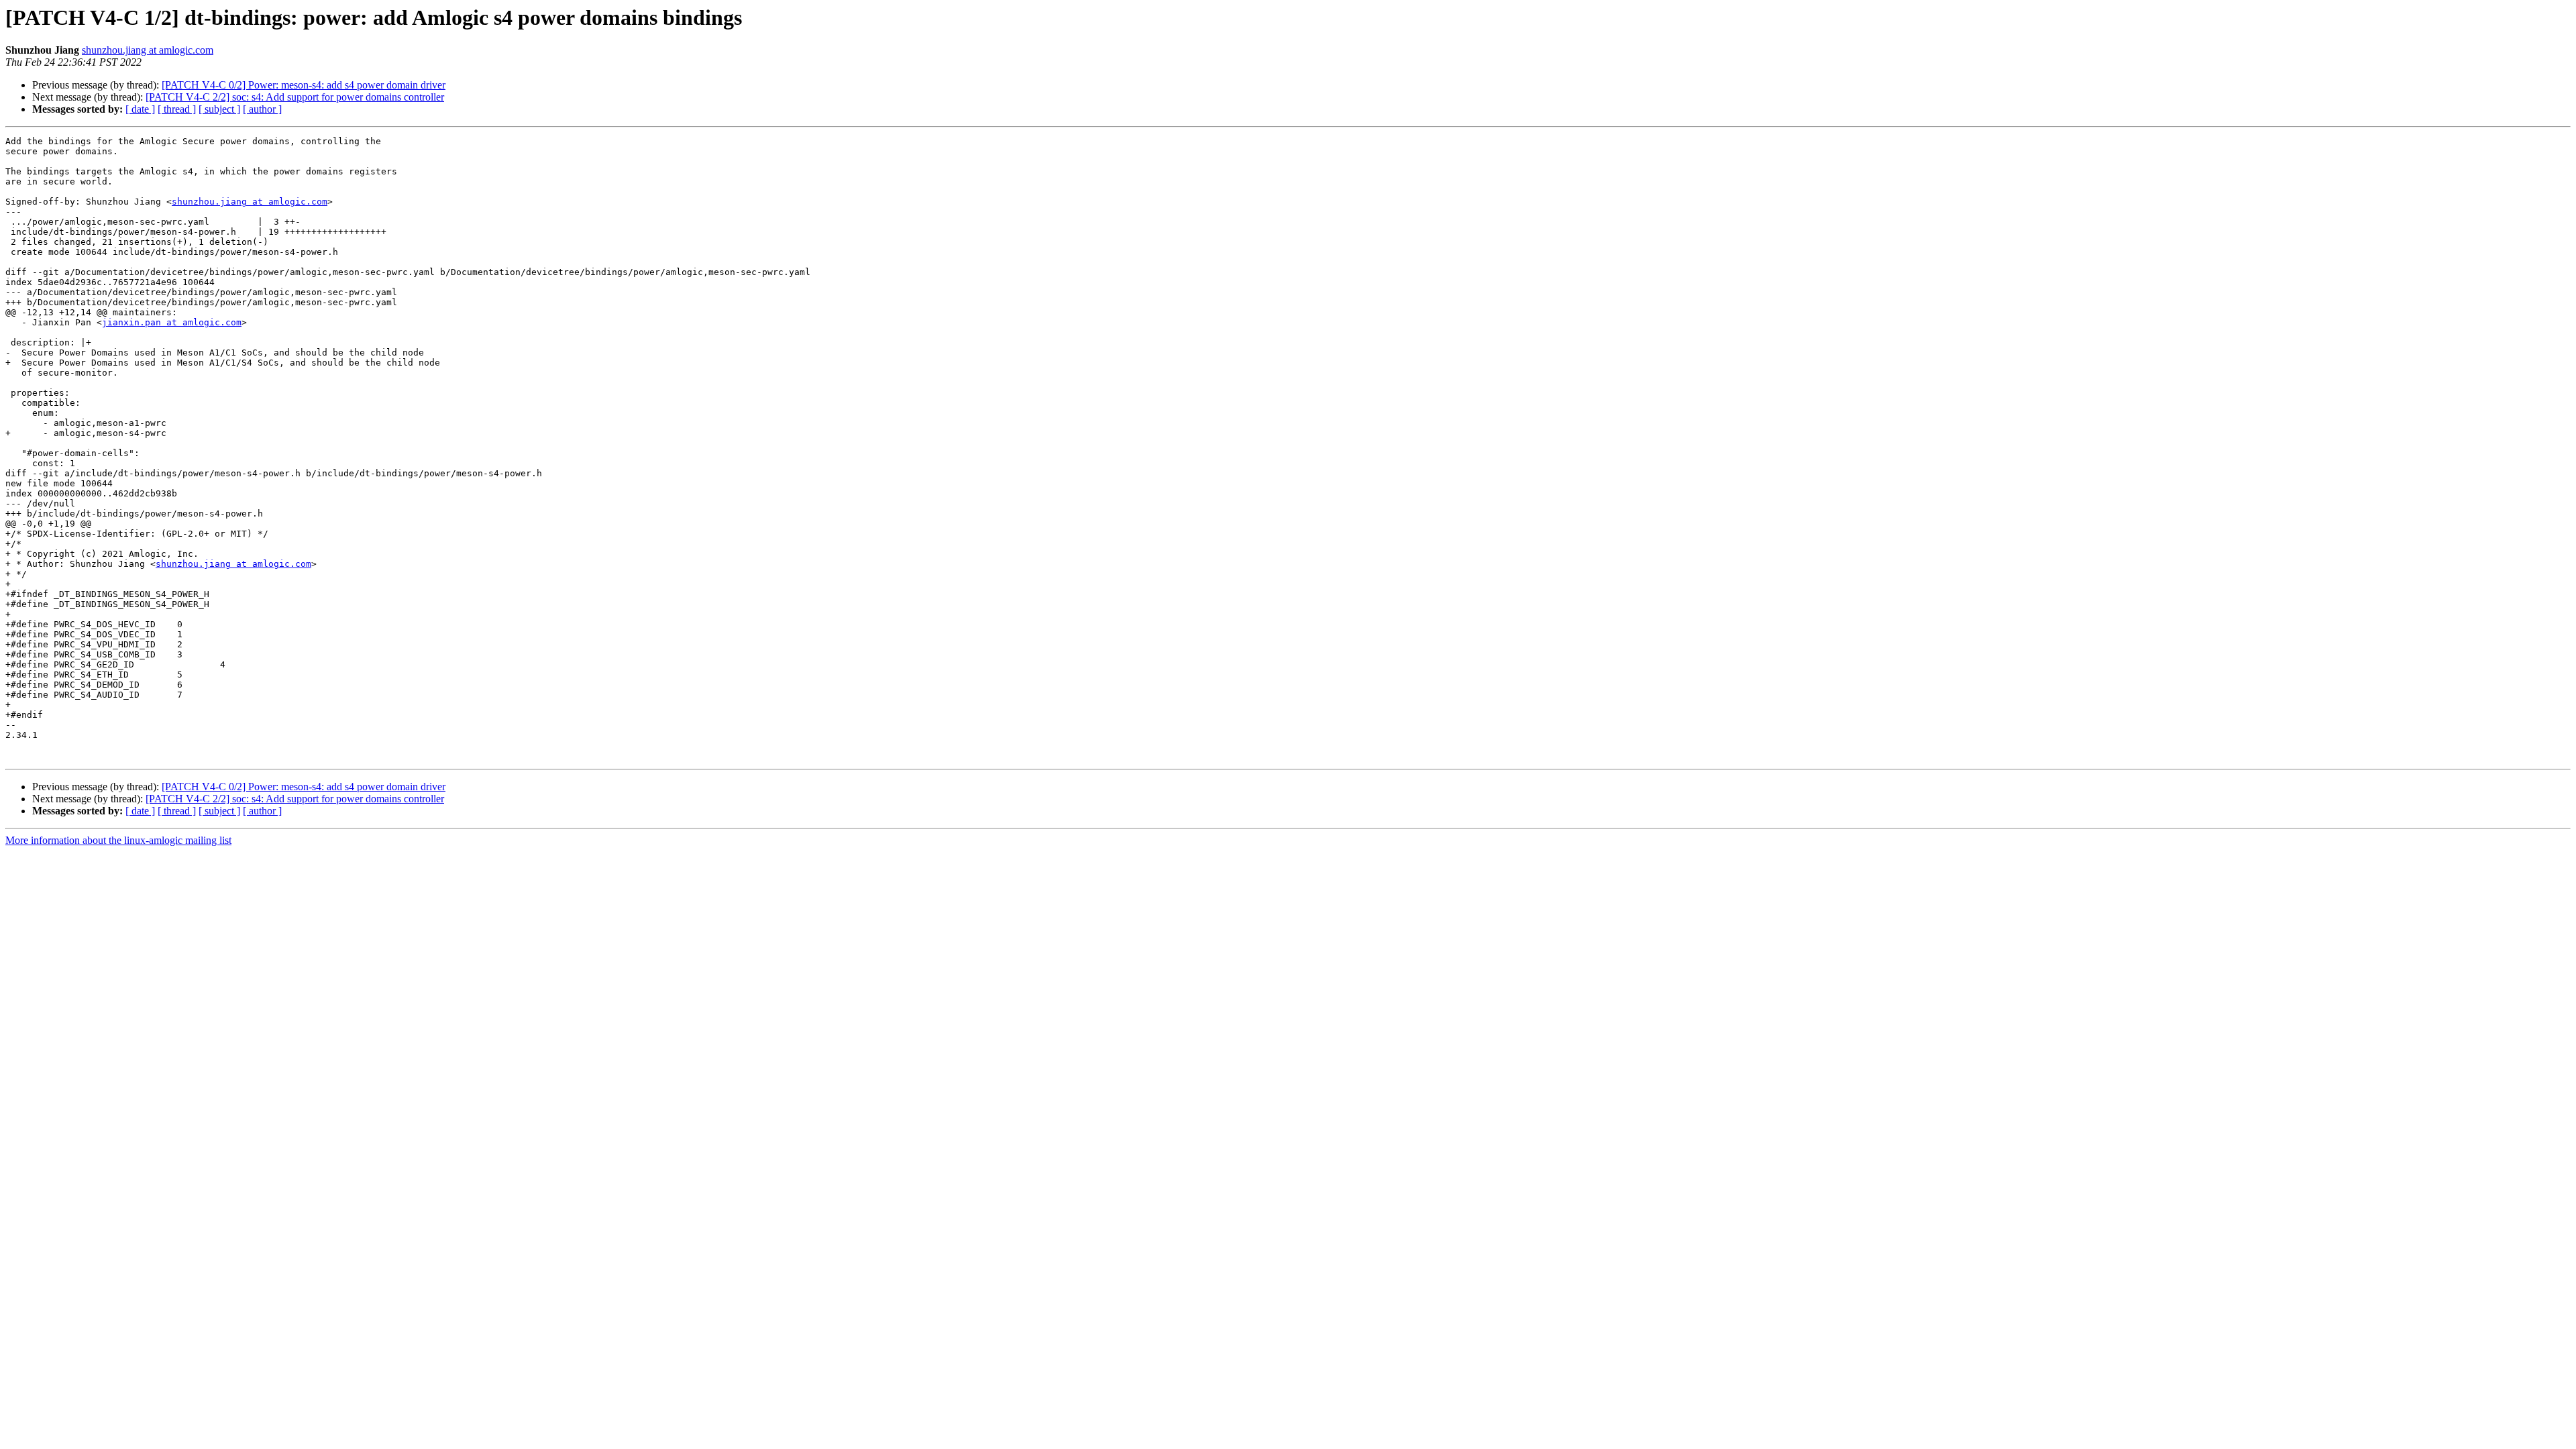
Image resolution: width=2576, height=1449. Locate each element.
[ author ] (262, 109)
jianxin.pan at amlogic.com (172, 322)
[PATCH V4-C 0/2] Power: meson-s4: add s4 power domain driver (304, 85)
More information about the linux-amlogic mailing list (118, 840)
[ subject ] (219, 109)
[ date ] (140, 109)
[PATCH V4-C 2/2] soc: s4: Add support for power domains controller (295, 97)
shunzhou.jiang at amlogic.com (148, 50)
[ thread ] (177, 109)
